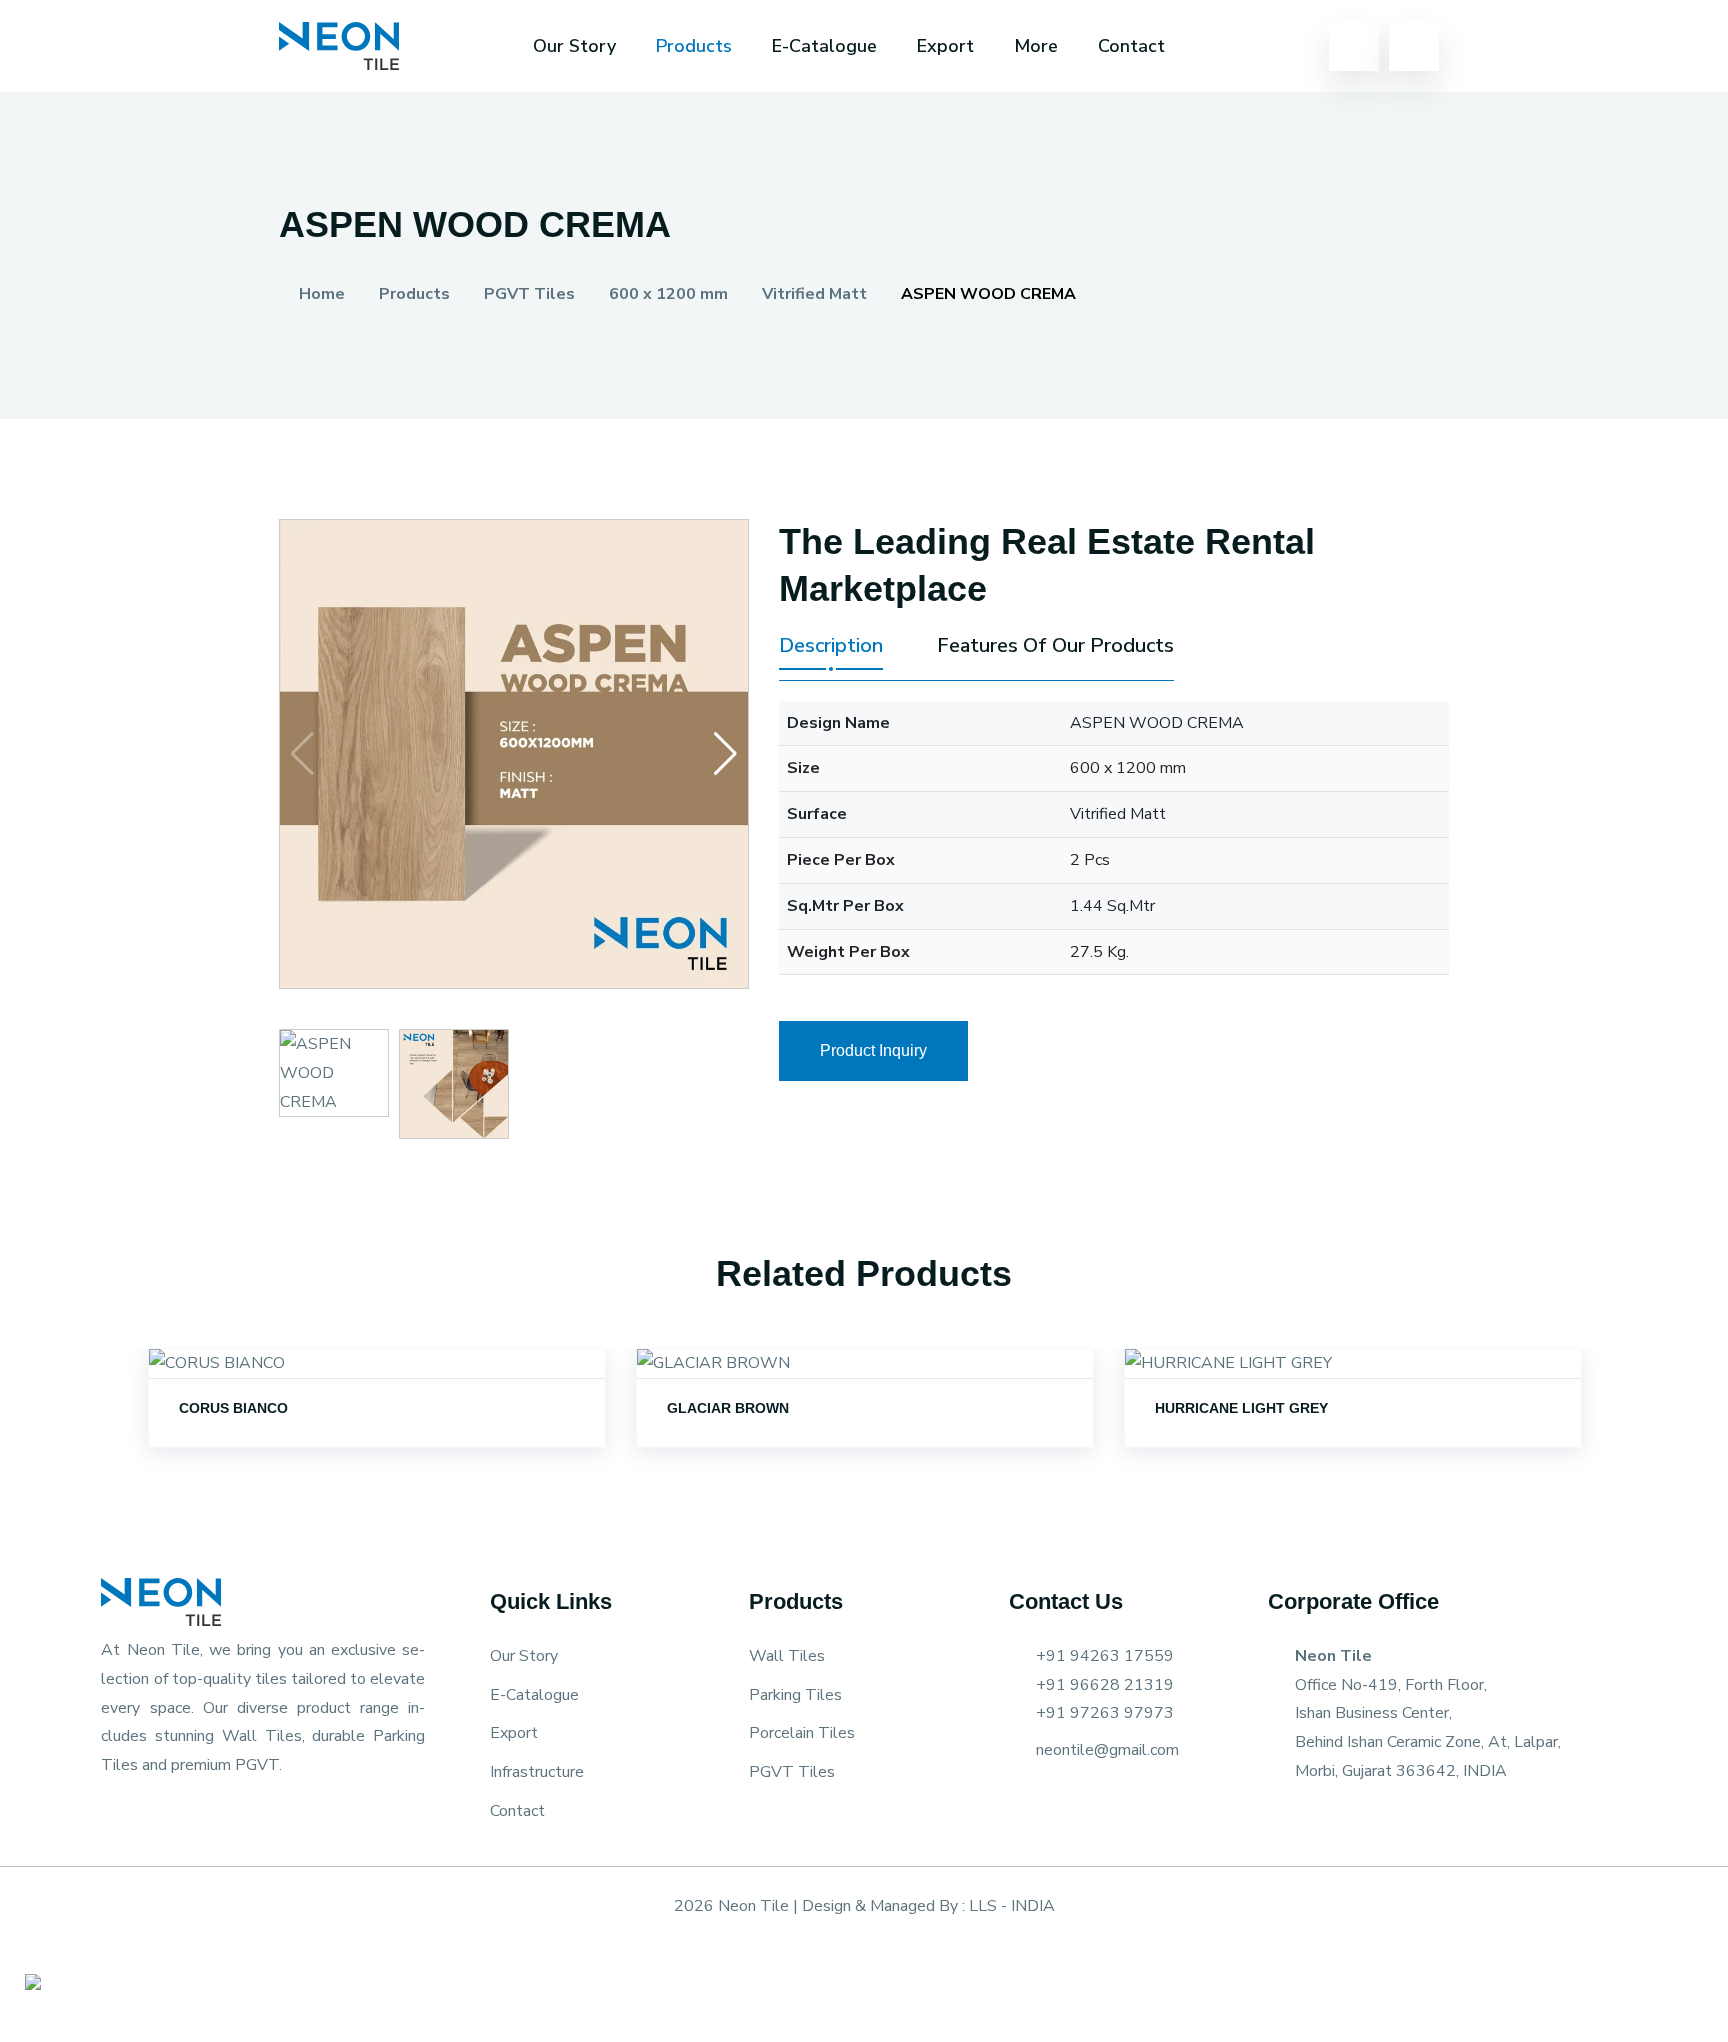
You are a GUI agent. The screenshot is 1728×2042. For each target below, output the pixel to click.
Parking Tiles (795, 1695)
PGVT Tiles (792, 1772)
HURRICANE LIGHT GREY (1241, 1408)
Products (694, 46)
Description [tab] (831, 646)
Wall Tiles (787, 1656)
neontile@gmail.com (1107, 1750)
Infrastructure (537, 1772)
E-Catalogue (824, 46)
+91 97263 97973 (1105, 1713)
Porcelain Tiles (802, 1733)
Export (945, 46)
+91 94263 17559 (1105, 1656)
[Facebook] (1017, 1799)
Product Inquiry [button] (873, 1050)
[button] (725, 754)
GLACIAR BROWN (728, 1408)
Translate (1317, 106)
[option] (377, 1423)
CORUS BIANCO (233, 1408)
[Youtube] (1087, 1799)
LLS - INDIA (1012, 1906)
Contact (517, 1811)
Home (320, 294)
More (1036, 46)
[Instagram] (1052, 1799)
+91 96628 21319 (1105, 1685)
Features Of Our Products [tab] (1055, 646)
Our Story (574, 46)
